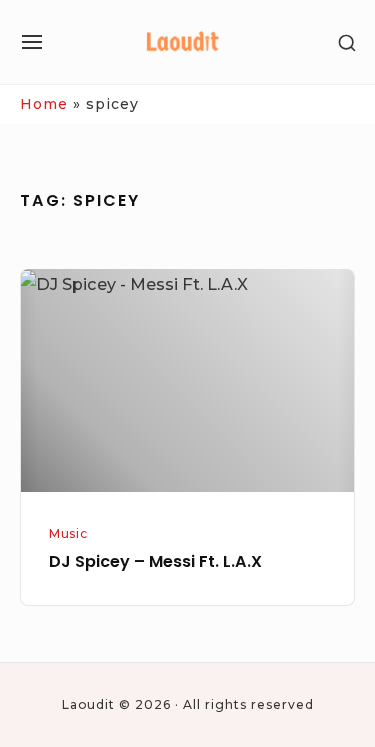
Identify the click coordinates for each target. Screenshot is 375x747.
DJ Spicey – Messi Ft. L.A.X (155, 561)
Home (44, 104)
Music (68, 533)
